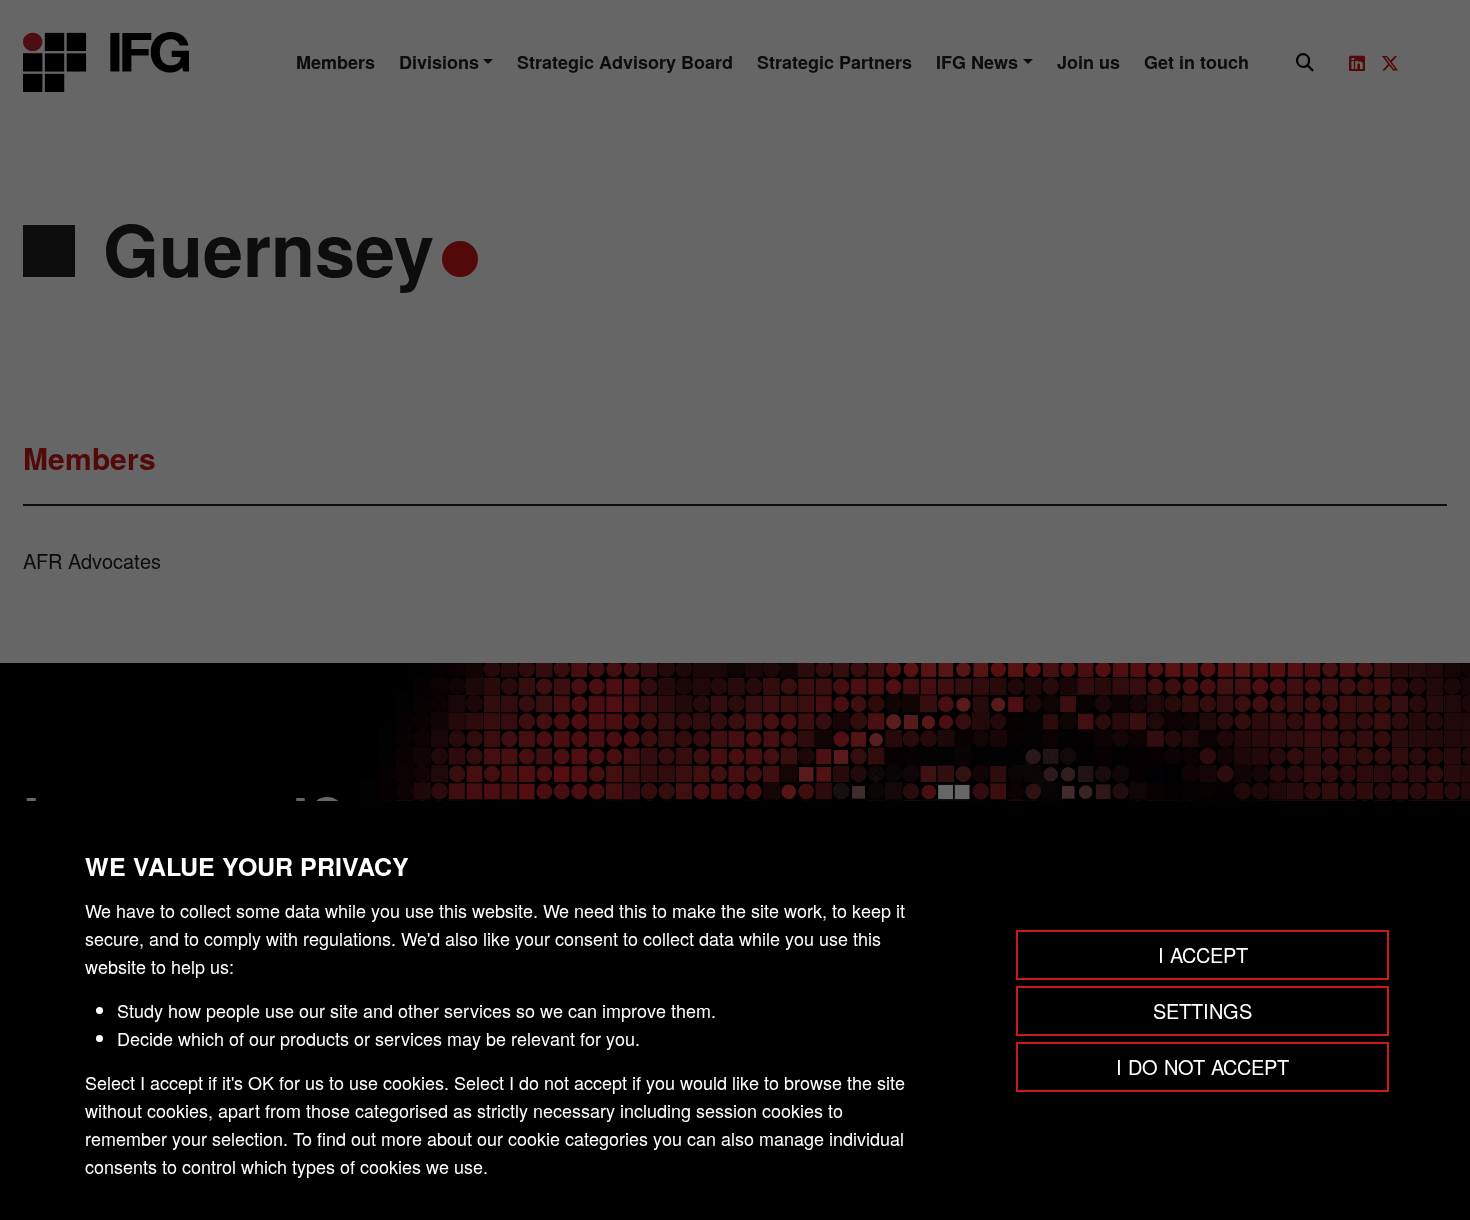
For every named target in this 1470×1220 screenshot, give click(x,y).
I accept (1203, 954)
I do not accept (1202, 1066)
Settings (1202, 1010)
